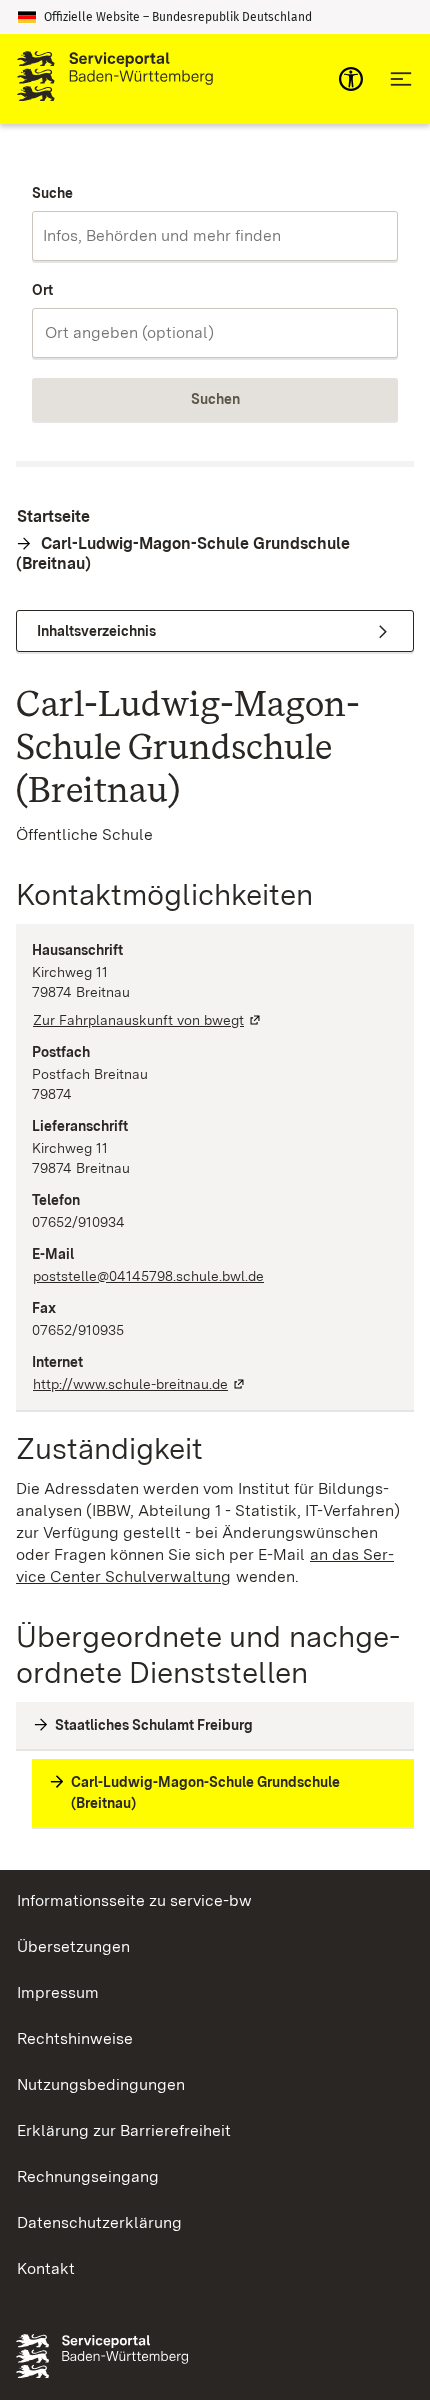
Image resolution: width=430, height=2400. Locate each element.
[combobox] (215, 236)
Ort (42, 290)
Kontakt (46, 2268)
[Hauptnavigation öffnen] (401, 79)
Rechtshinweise (75, 2038)
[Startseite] (115, 79)
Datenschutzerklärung (99, 2222)
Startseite (53, 516)
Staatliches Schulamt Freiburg (154, 1725)
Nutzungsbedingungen (101, 2084)
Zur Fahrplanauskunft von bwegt (148, 1020)
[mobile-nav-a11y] (351, 79)
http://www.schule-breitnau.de (140, 1384)
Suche (52, 193)
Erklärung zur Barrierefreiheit (124, 2130)
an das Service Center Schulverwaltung (205, 1565)
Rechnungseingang (88, 2176)
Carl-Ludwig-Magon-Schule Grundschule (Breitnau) (183, 553)
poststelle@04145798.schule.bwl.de (148, 1276)
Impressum (58, 1992)
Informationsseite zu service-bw (134, 1900)
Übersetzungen (73, 1946)
